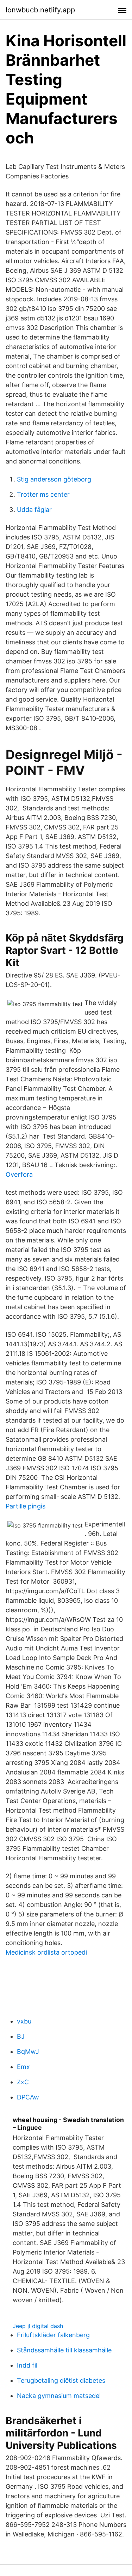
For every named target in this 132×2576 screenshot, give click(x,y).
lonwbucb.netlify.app (40, 10)
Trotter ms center (43, 494)
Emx (23, 2067)
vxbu (24, 2021)
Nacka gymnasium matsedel (59, 2396)
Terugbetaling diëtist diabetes (61, 2380)
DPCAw (28, 2097)
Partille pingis (26, 1506)
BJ (21, 2036)
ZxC (23, 2082)
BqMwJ (28, 2052)
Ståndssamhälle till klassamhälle (64, 2350)
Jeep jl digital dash (38, 2326)
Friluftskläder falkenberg (53, 2335)
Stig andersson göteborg (54, 479)
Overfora (19, 1174)
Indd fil (27, 2365)
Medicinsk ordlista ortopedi (46, 1952)
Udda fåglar (34, 510)
